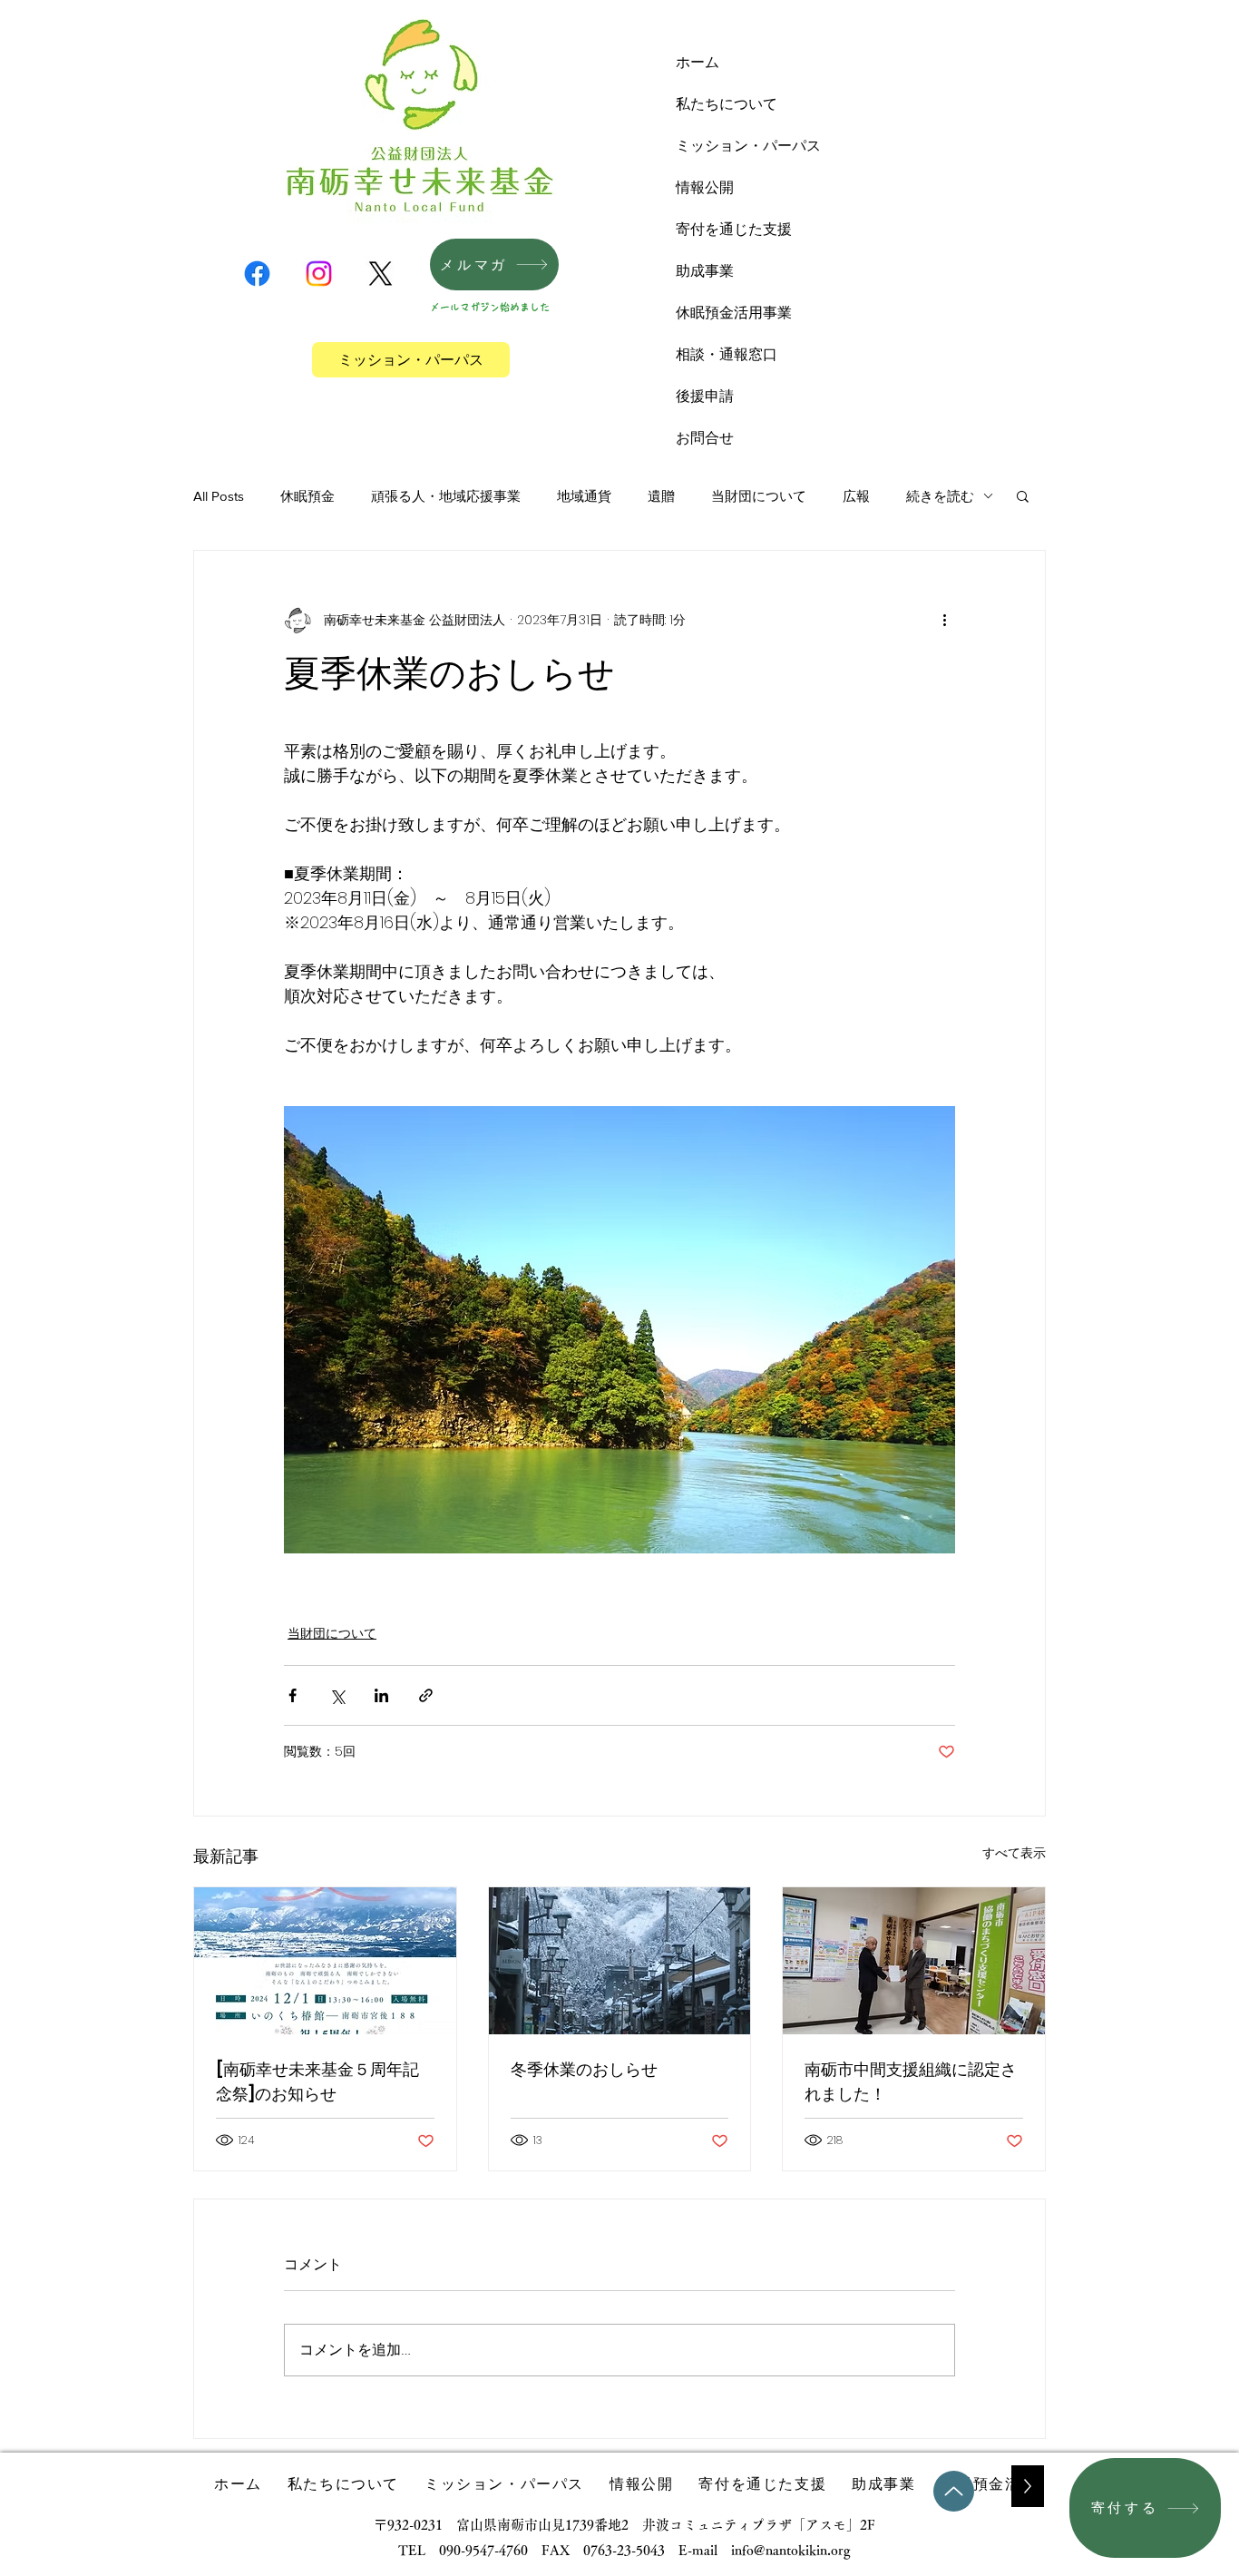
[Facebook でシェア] (293, 1695)
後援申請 (705, 396)
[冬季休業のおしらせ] (620, 1961)
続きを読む (940, 496)
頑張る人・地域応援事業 (446, 496)
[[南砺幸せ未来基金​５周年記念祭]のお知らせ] (325, 1961)
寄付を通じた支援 (734, 229)
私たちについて (727, 104)
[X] (380, 274)
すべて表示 (1014, 1853)
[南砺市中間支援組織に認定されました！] (914, 1961)
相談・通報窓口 (727, 354)
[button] (1023, 495)
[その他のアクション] (944, 620)
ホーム (698, 62)
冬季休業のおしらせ (584, 2069)
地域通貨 (584, 496)
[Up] (954, 2491)
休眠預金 (307, 496)
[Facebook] (257, 274)
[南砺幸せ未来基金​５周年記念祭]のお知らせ (317, 2081)
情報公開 (705, 187)
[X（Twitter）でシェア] (337, 1695)
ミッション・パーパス (748, 146)
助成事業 (705, 271)
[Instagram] (319, 274)
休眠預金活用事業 (734, 313)
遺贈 (661, 496)
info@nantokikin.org (791, 2550)
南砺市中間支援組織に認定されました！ (911, 2081)
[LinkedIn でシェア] (381, 1695)
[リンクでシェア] (426, 1695)
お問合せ (705, 438)
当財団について (759, 496)
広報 (856, 496)
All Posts (219, 496)
